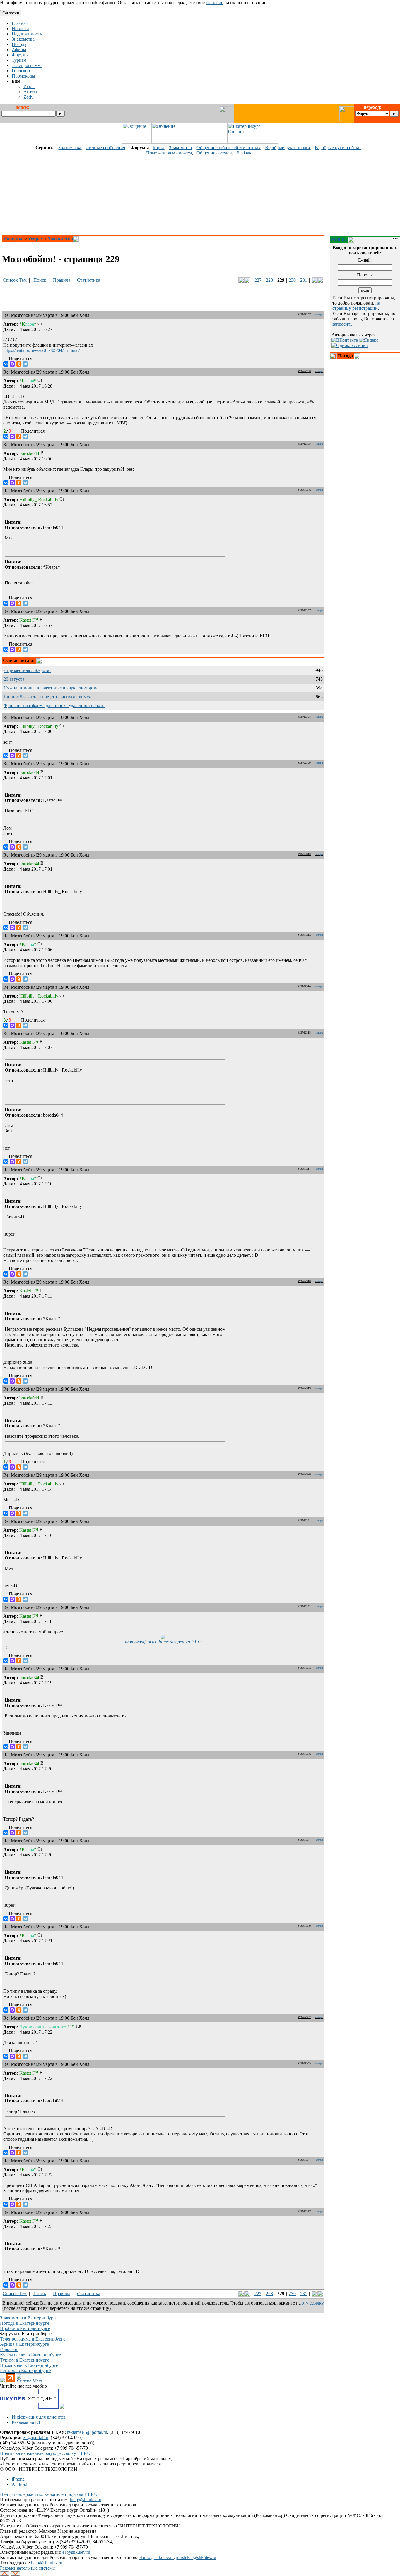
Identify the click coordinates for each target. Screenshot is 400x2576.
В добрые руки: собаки (338, 148)
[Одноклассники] (19, 364)
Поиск (40, 280)
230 (292, 280)
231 (304, 280)
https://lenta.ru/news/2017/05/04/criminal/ (41, 350)
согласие (214, 2)
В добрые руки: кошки (288, 148)
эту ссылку (313, 2303)
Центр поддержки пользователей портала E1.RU (49, 2494)
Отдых (36, 239)
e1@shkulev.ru (76, 2552)
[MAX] (12, 364)
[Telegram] (25, 364)
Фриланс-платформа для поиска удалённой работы (54, 705)
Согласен (11, 13)
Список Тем (15, 280)
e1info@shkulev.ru (156, 2557)
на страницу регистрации (356, 306)
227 (258, 280)
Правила (62, 280)
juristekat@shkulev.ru (196, 2557)
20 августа (14, 679)
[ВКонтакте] (6, 364)
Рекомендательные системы (28, 2568)
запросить (342, 324)
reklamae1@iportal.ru (87, 2432)
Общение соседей (214, 153)
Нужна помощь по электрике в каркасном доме (51, 688)
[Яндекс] (369, 340)
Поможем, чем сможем (169, 153)
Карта (158, 148)
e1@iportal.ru (36, 2437)
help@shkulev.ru (86, 2500)
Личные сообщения (105, 148)
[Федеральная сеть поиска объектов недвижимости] (62, 2407)
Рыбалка (245, 153)
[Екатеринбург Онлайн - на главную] (253, 142)
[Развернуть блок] (333, 356)
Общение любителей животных (228, 148)
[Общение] (137, 142)
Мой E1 (339, 239)
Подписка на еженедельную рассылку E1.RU (45, 2453)
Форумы (13, 239)
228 (269, 280)
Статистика (89, 280)
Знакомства (70, 148)
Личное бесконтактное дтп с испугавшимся (47, 697)
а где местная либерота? (27, 670)
